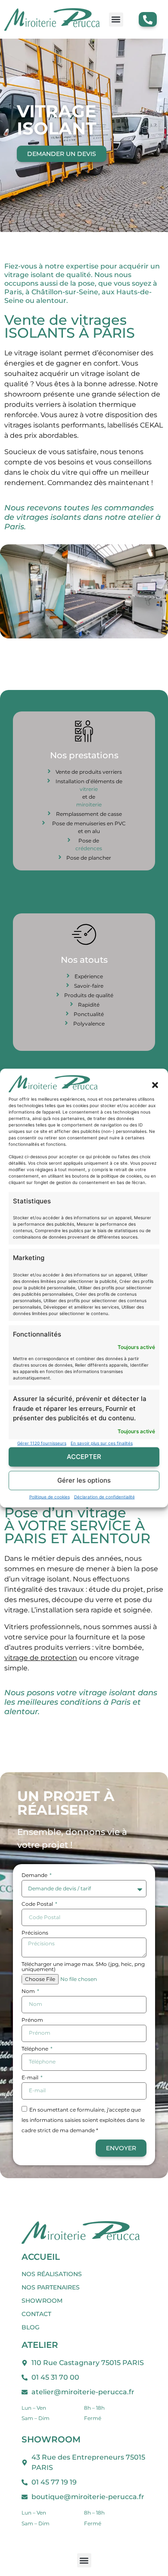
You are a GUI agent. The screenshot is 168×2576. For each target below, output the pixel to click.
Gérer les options (84, 1480)
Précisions (35, 1933)
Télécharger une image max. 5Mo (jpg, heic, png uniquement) (83, 1967)
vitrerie (89, 789)
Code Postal (38, 1904)
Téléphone (36, 2049)
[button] (155, 1085)
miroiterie (89, 804)
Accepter (84, 1457)
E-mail (31, 2078)
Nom (29, 1992)
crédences (89, 848)
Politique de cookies (50, 1496)
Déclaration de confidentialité (104, 1496)
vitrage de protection (41, 1658)
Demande (35, 1876)
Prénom (32, 2020)
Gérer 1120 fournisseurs (42, 1443)
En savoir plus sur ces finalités (102, 1443)
